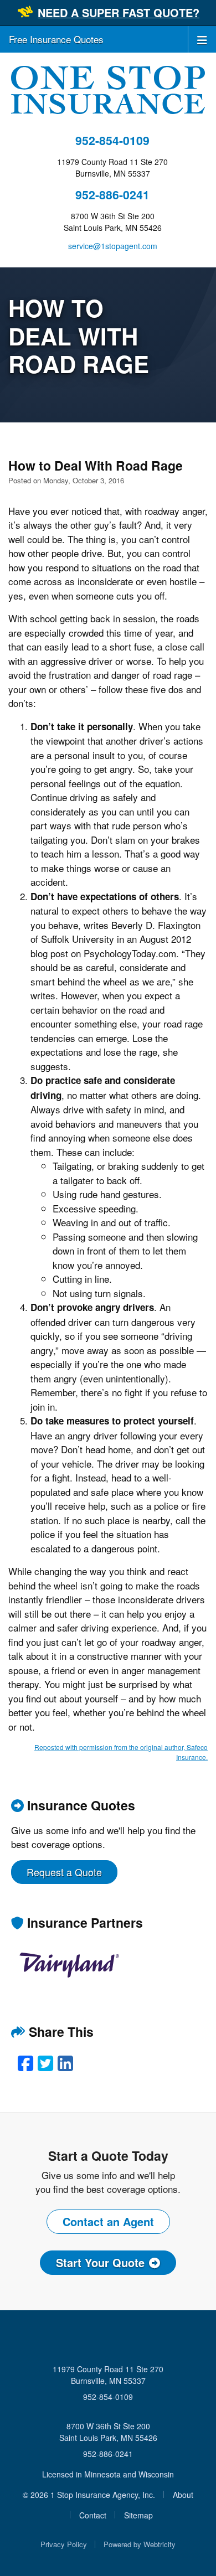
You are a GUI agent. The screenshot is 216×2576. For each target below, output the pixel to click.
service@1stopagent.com (113, 246)
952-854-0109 (112, 140)
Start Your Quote (100, 2262)
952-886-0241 (112, 195)
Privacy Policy (64, 2544)
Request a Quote (64, 1872)
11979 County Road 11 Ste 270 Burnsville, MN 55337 (108, 2375)
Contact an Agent (108, 2221)
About (183, 2495)
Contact (93, 2515)
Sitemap (138, 2515)
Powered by (140, 2544)
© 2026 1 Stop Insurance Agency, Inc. (89, 2495)
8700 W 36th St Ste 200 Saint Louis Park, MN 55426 (108, 2432)
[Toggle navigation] (202, 39)
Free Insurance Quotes (56, 39)
